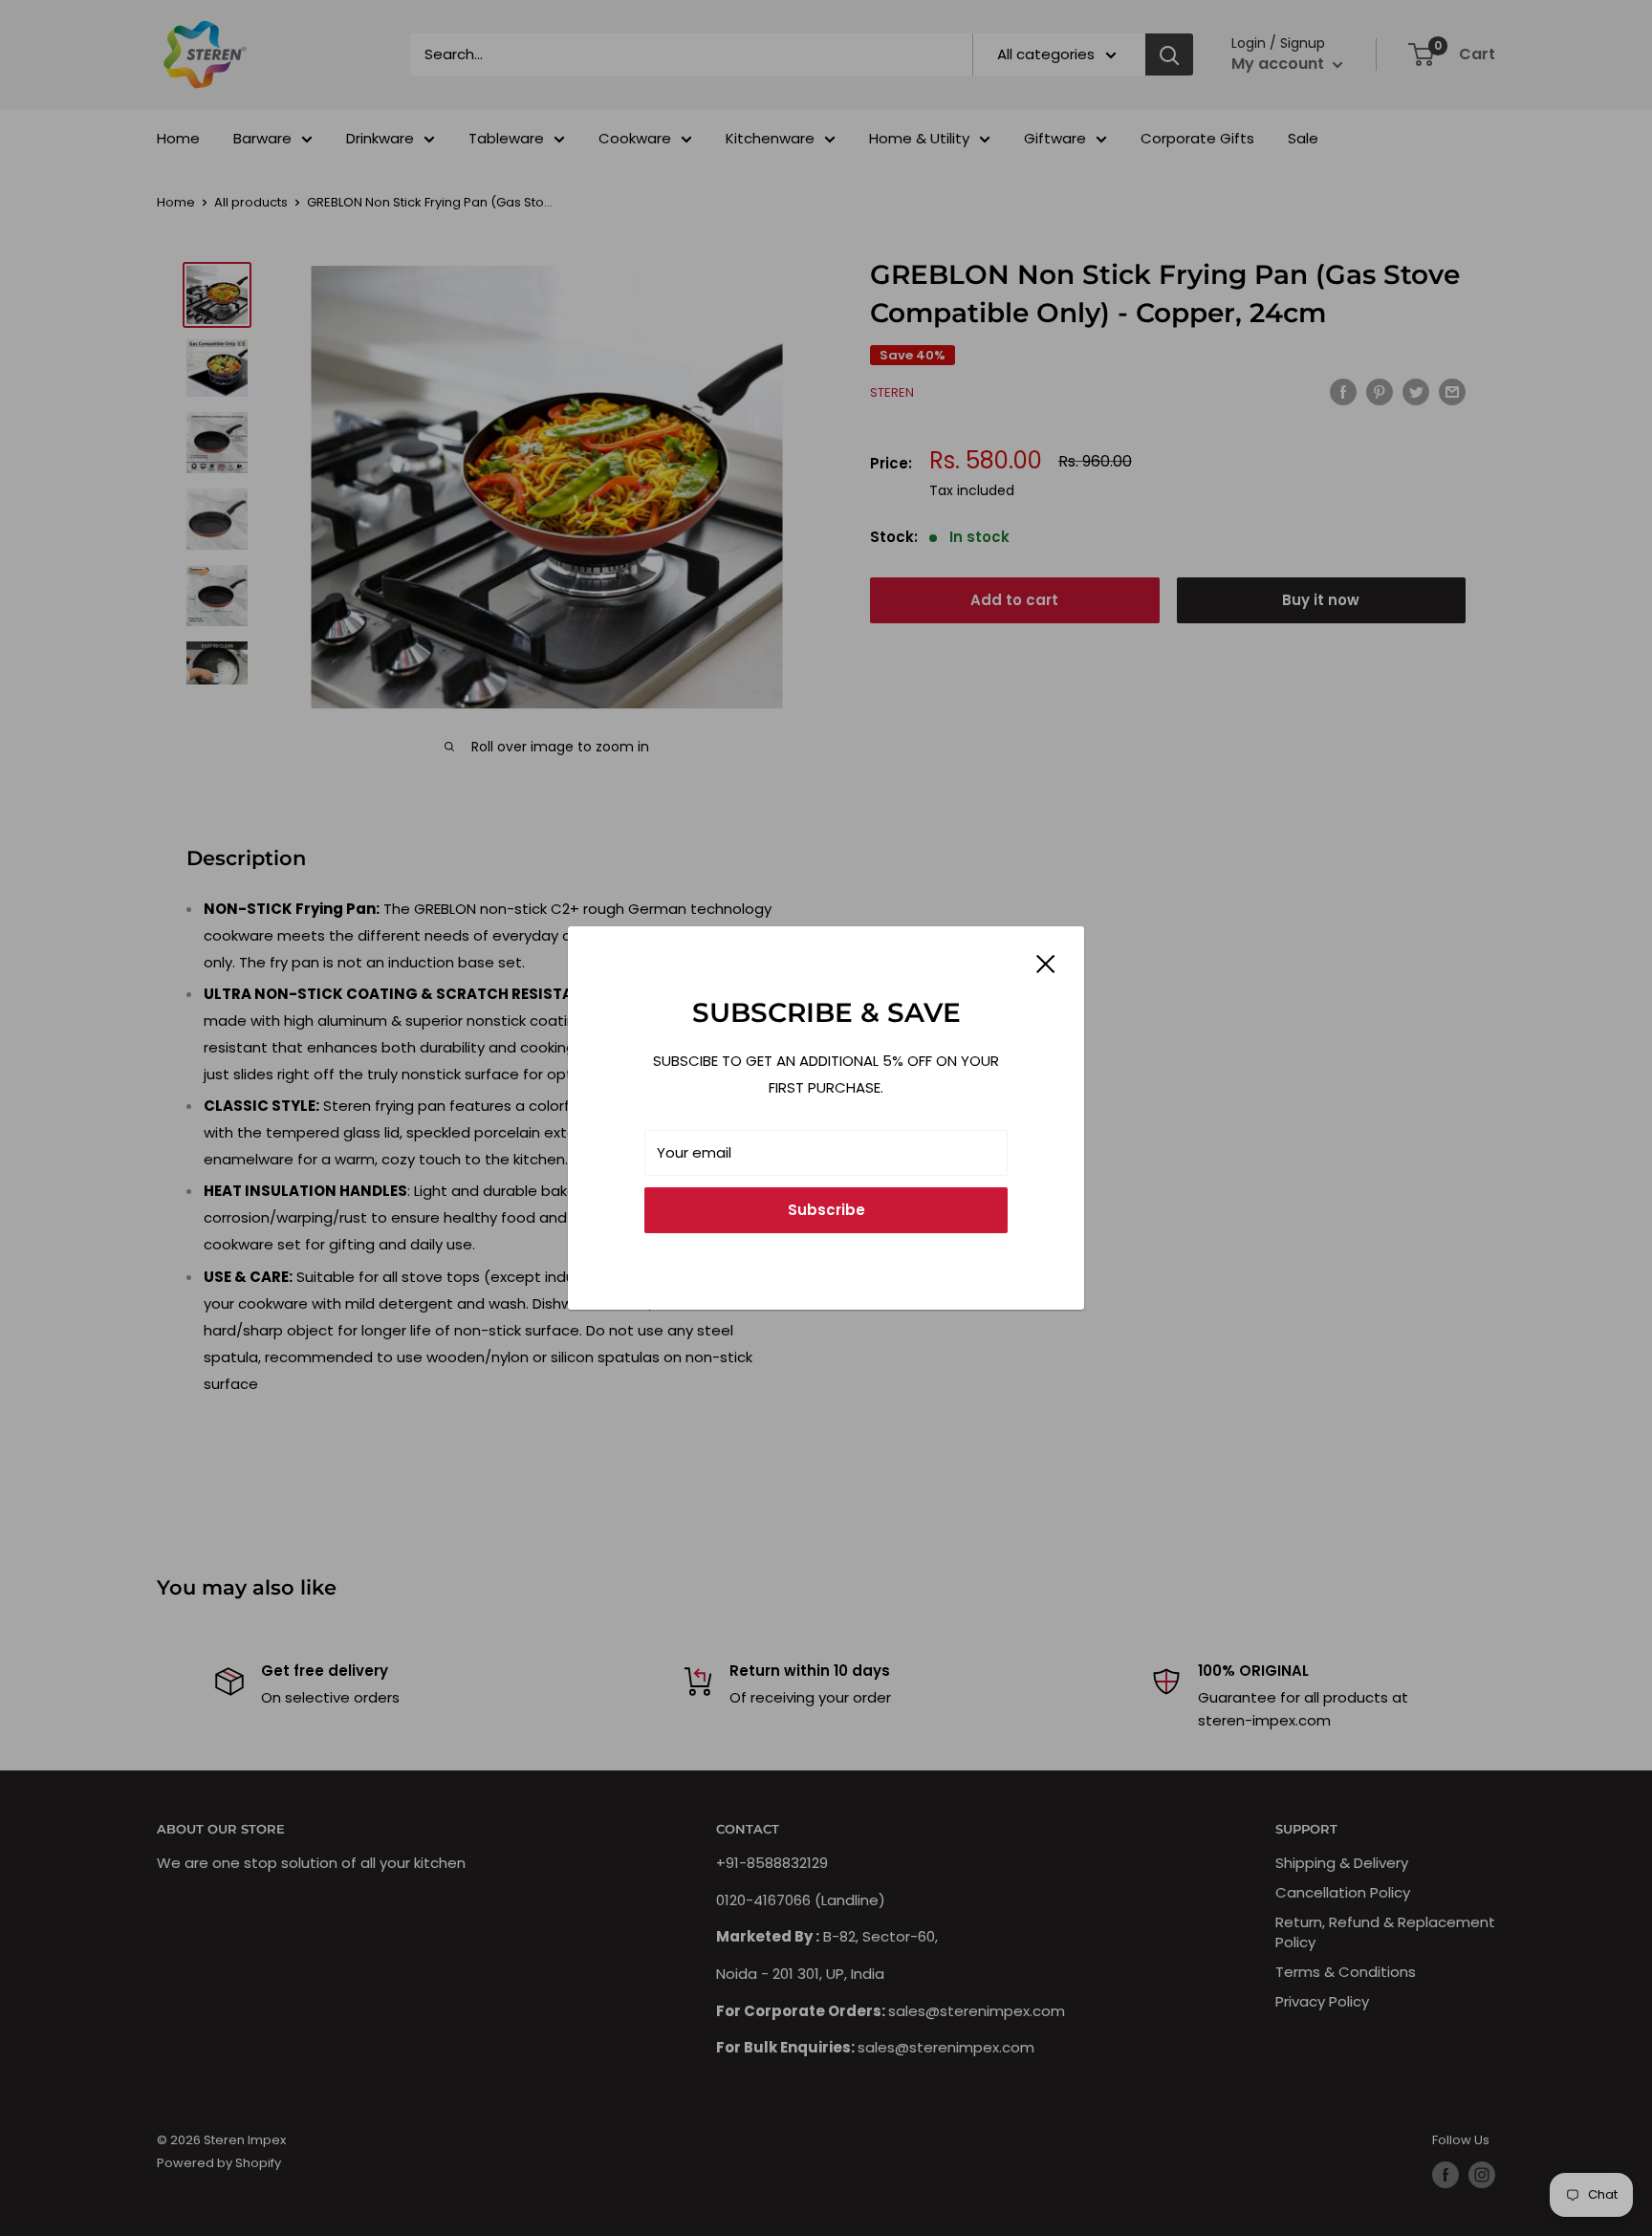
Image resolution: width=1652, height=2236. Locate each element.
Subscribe (826, 1210)
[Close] (1046, 963)
